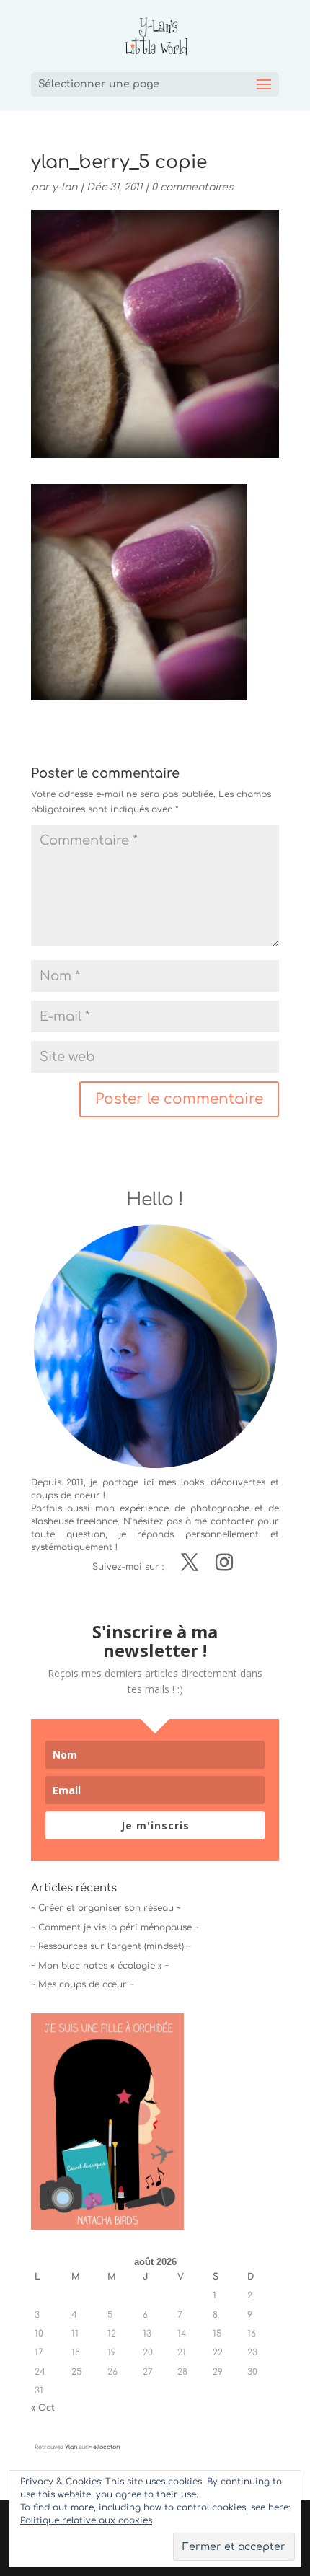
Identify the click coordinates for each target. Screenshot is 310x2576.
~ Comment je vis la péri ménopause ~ (115, 1927)
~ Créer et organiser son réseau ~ (106, 1908)
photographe (220, 1508)
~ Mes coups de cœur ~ (83, 1984)
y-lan (65, 187)
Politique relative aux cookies (86, 2520)
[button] (139, 592)
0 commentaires (192, 187)
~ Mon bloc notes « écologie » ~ (100, 1966)
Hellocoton (104, 2447)
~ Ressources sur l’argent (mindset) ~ (111, 1946)
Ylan (71, 2447)
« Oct (43, 2408)
